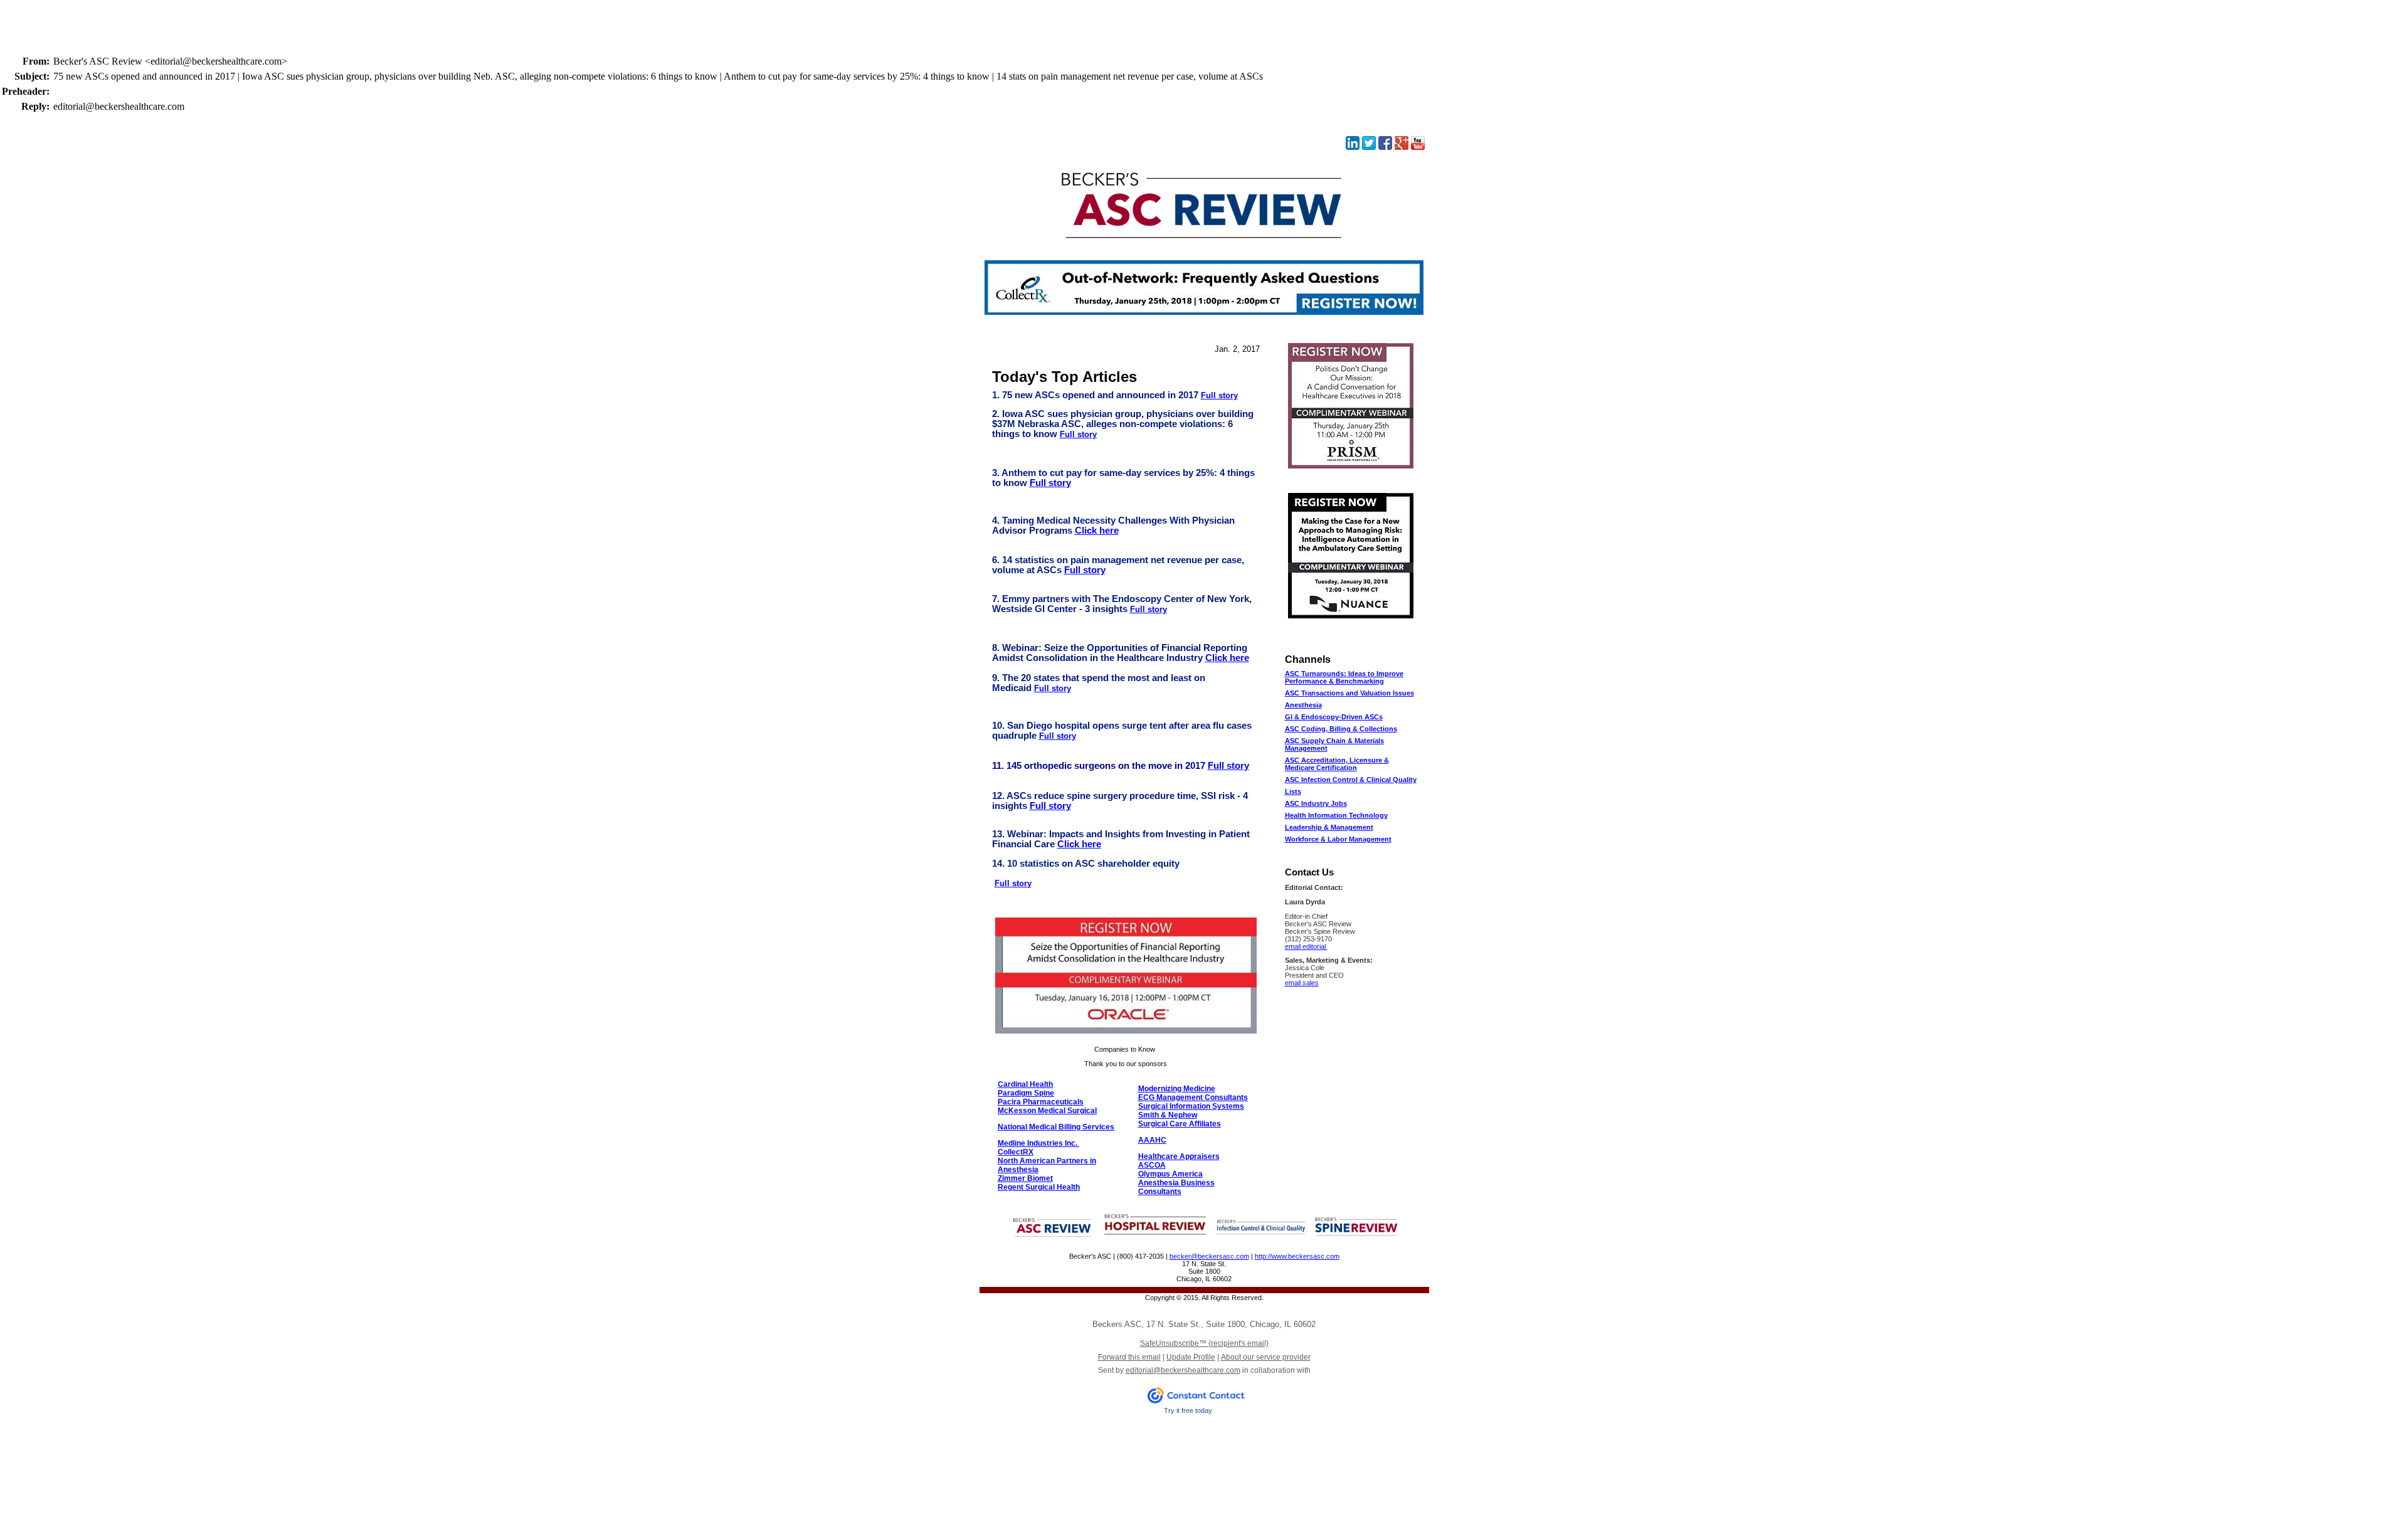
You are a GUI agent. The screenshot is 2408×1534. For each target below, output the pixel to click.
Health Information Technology (1336, 815)
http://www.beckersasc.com (1297, 1256)
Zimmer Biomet (1025, 1178)
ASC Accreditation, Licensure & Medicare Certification (1337, 764)
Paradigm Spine (1026, 1093)
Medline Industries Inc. (1038, 1143)
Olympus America (1170, 1174)
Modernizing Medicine (1177, 1089)
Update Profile (1191, 1357)
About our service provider (1266, 1357)
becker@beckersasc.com (1209, 1256)
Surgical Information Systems (1191, 1106)
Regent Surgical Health (1039, 1187)
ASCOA (1152, 1165)
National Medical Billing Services (1056, 1127)
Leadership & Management (1329, 827)
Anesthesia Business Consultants (1176, 1187)
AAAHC (1152, 1140)
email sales (1302, 983)
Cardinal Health (1025, 1084)
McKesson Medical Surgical (1047, 1111)
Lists (1293, 791)
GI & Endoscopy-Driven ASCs (1334, 717)
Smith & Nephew (1168, 1115)
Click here (1097, 531)
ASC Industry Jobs (1316, 803)
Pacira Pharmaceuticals (1041, 1102)
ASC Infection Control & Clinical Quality (1351, 780)
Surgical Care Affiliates (1180, 1124)
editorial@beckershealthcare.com (1183, 1370)
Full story (1219, 395)
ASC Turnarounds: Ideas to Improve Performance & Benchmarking (1344, 677)
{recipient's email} (1204, 1343)
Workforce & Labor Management (1338, 839)
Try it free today (1188, 1410)
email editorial (1306, 946)
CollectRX (1016, 1152)
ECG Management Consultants (1193, 1098)
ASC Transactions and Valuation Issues (1349, 693)
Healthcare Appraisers (1179, 1156)
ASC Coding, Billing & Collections (1341, 729)
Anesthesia (1303, 705)
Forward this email (1129, 1357)
